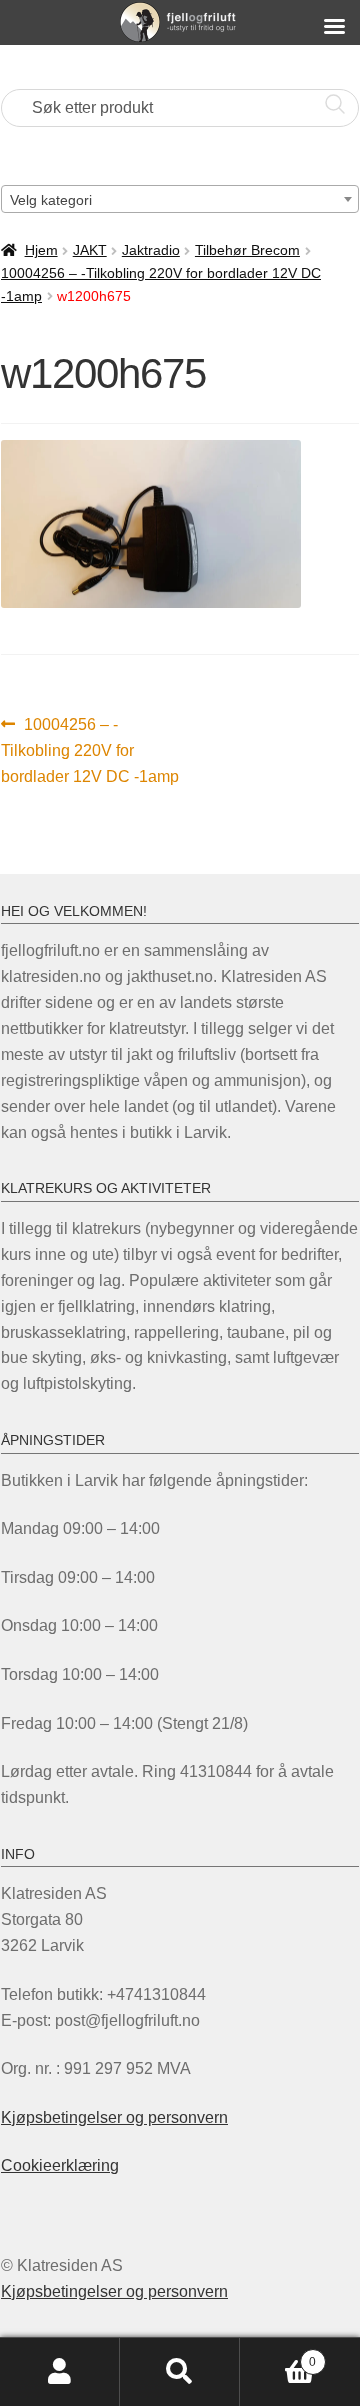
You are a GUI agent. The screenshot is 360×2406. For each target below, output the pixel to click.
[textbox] (180, 200)
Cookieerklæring (60, 2165)
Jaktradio (151, 250)
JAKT (90, 250)
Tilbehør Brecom (247, 250)
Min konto (60, 2372)
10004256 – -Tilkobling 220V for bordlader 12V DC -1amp (90, 750)
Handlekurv (278, 2355)
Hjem (41, 250)
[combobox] (180, 199)
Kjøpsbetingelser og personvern (114, 2117)
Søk (180, 2372)
